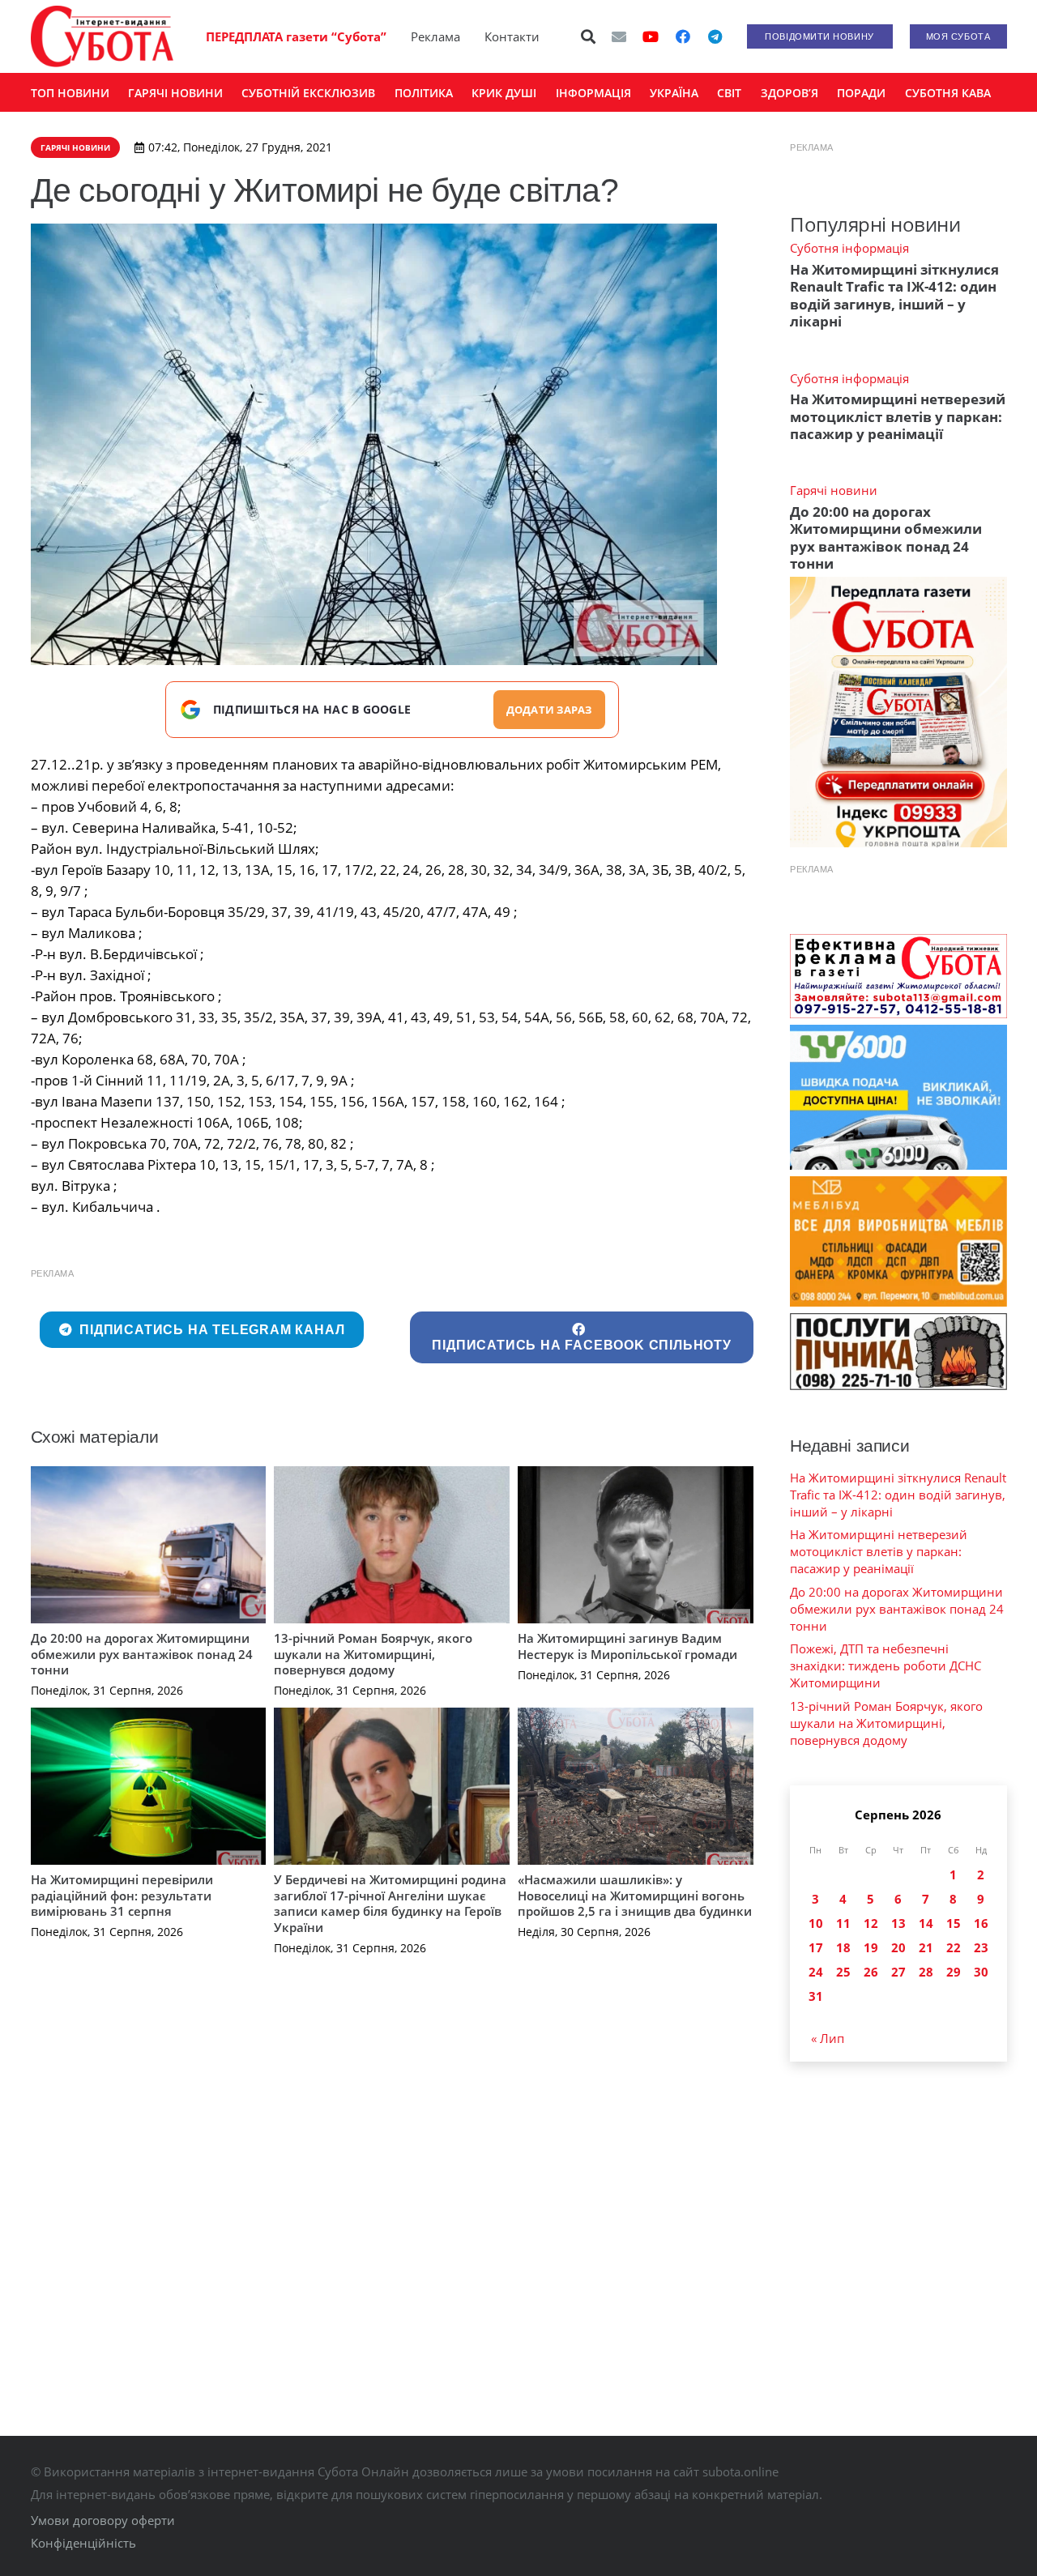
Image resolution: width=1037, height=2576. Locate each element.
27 (898, 1972)
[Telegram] (715, 36)
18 (843, 1947)
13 (898, 1923)
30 (981, 1972)
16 (981, 1923)
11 (843, 1923)
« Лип (828, 2038)
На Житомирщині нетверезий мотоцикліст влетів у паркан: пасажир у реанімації (898, 416)
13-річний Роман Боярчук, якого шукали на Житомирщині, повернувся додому (373, 1654)
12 (871, 1923)
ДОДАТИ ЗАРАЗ (549, 710)
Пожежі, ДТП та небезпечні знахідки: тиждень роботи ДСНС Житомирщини (886, 1665)
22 (954, 1947)
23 (981, 1947)
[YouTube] (651, 36)
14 (926, 1923)
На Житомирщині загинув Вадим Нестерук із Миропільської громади (627, 1646)
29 (954, 1972)
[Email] (619, 36)
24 (816, 1972)
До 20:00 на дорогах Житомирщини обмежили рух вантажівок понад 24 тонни (142, 1654)
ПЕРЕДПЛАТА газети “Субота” (296, 36)
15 (954, 1923)
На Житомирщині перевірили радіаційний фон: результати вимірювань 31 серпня (122, 1895)
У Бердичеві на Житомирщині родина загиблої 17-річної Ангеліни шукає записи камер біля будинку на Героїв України (390, 1903)
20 (898, 1947)
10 (816, 1923)
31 (816, 1996)
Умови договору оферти (103, 2520)
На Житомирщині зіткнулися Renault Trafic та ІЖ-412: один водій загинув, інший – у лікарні (894, 295)
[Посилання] (102, 36)
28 (926, 1972)
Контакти (512, 36)
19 (871, 1947)
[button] (588, 36)
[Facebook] (683, 36)
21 (926, 1947)
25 (843, 1972)
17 (816, 1947)
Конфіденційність (83, 2543)
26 (871, 1972)
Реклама (435, 36)
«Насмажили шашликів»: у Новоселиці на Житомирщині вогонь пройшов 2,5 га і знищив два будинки (635, 1895)
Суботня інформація (849, 248)
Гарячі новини (834, 490)
